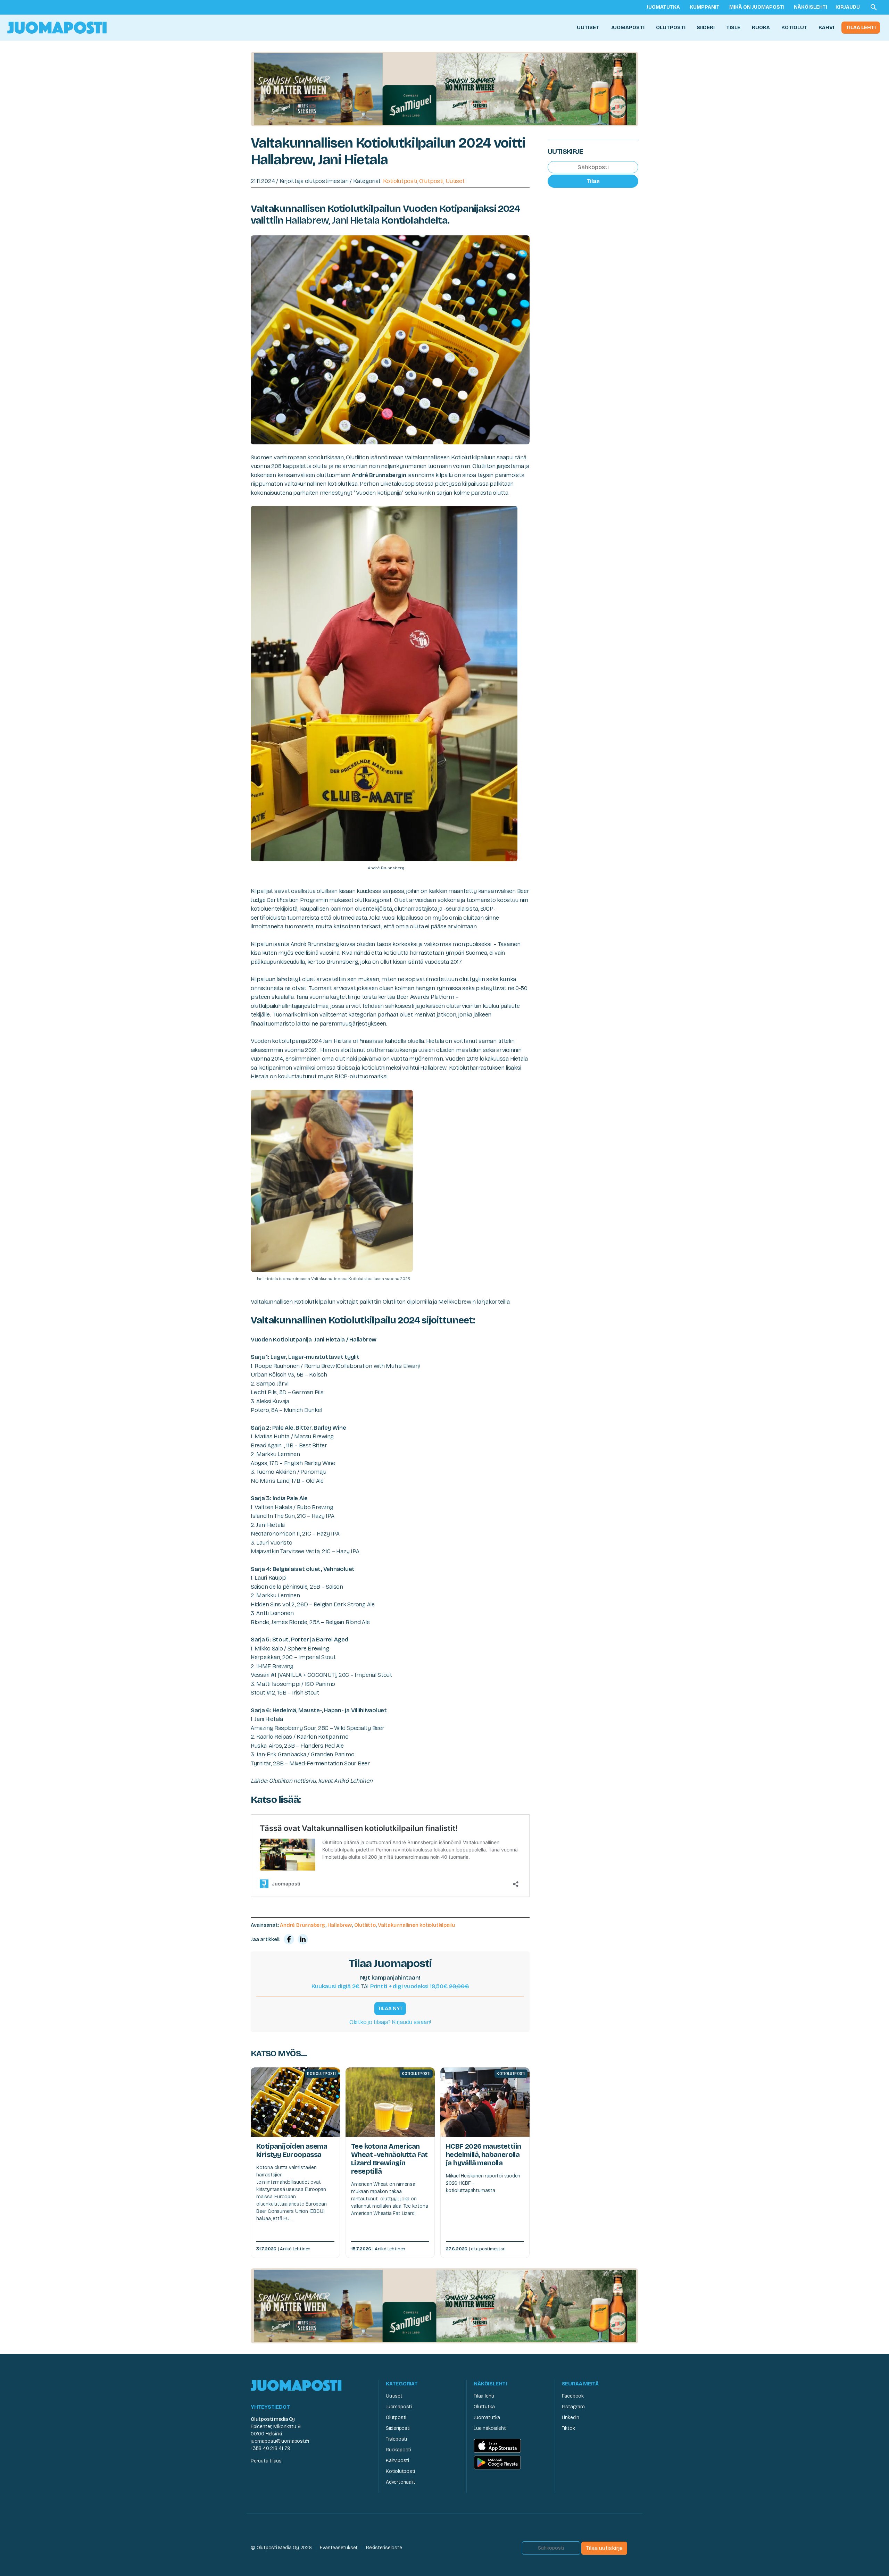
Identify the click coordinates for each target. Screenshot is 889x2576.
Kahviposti (397, 2461)
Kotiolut (794, 27)
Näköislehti (811, 7)
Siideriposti (398, 2428)
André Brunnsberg (302, 1925)
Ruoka (761, 27)
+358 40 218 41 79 (270, 2448)
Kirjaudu (848, 7)
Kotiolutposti (400, 181)
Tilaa (593, 181)
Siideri (706, 27)
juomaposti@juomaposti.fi (280, 2441)
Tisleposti (396, 2439)
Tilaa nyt (390, 2008)
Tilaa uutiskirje (604, 2548)
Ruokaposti (398, 2450)
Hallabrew (340, 1925)
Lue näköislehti (490, 2428)
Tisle (733, 27)
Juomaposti (628, 27)
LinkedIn (571, 2418)
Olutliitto (365, 1925)
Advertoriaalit (401, 2482)
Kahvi (826, 27)
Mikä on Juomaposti (757, 7)
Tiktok (568, 2428)
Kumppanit (705, 7)
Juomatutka (663, 7)
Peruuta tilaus (266, 2461)
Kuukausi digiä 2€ (336, 1986)
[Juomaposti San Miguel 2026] (444, 89)
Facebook (573, 2396)
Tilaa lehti (861, 27)
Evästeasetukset (339, 2548)
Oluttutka (484, 2407)
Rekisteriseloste (384, 2548)
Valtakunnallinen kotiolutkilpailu (416, 1925)
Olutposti (671, 27)
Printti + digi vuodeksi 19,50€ (420, 1986)
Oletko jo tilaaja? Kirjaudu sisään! (390, 2022)
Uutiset (588, 27)
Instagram (573, 2407)
